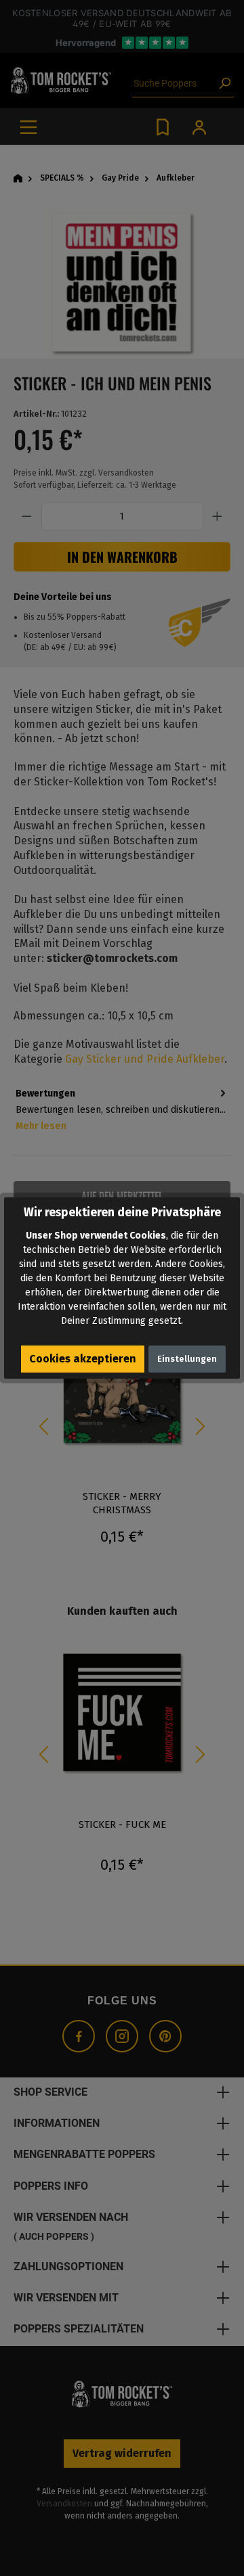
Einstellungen (187, 1359)
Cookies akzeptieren (83, 1359)
